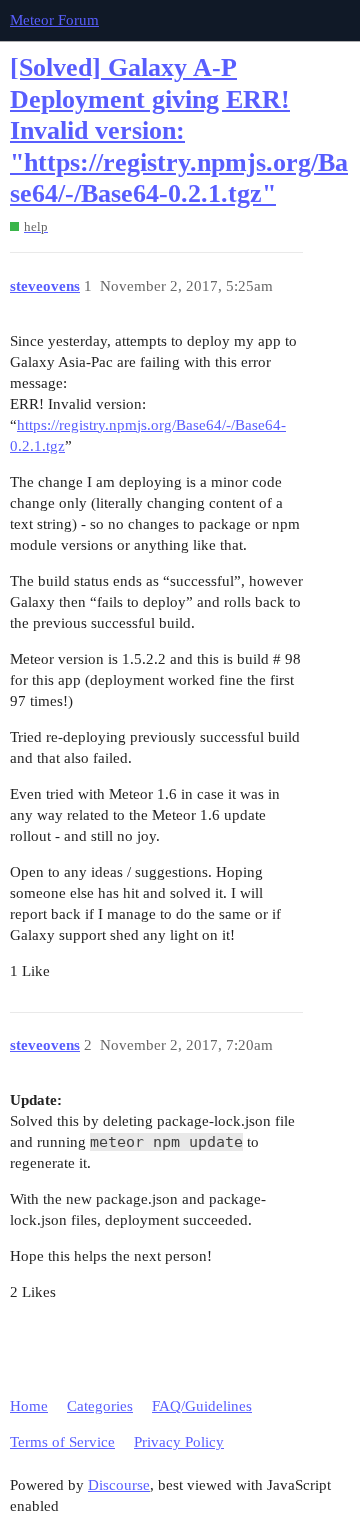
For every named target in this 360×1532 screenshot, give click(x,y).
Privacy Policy (179, 1442)
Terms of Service (62, 1442)
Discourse (119, 1485)
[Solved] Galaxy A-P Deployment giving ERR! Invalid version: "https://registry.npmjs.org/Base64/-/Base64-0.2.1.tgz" (179, 130)
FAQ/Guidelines (202, 1406)
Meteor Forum (54, 20)
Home (29, 1406)
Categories (100, 1406)
